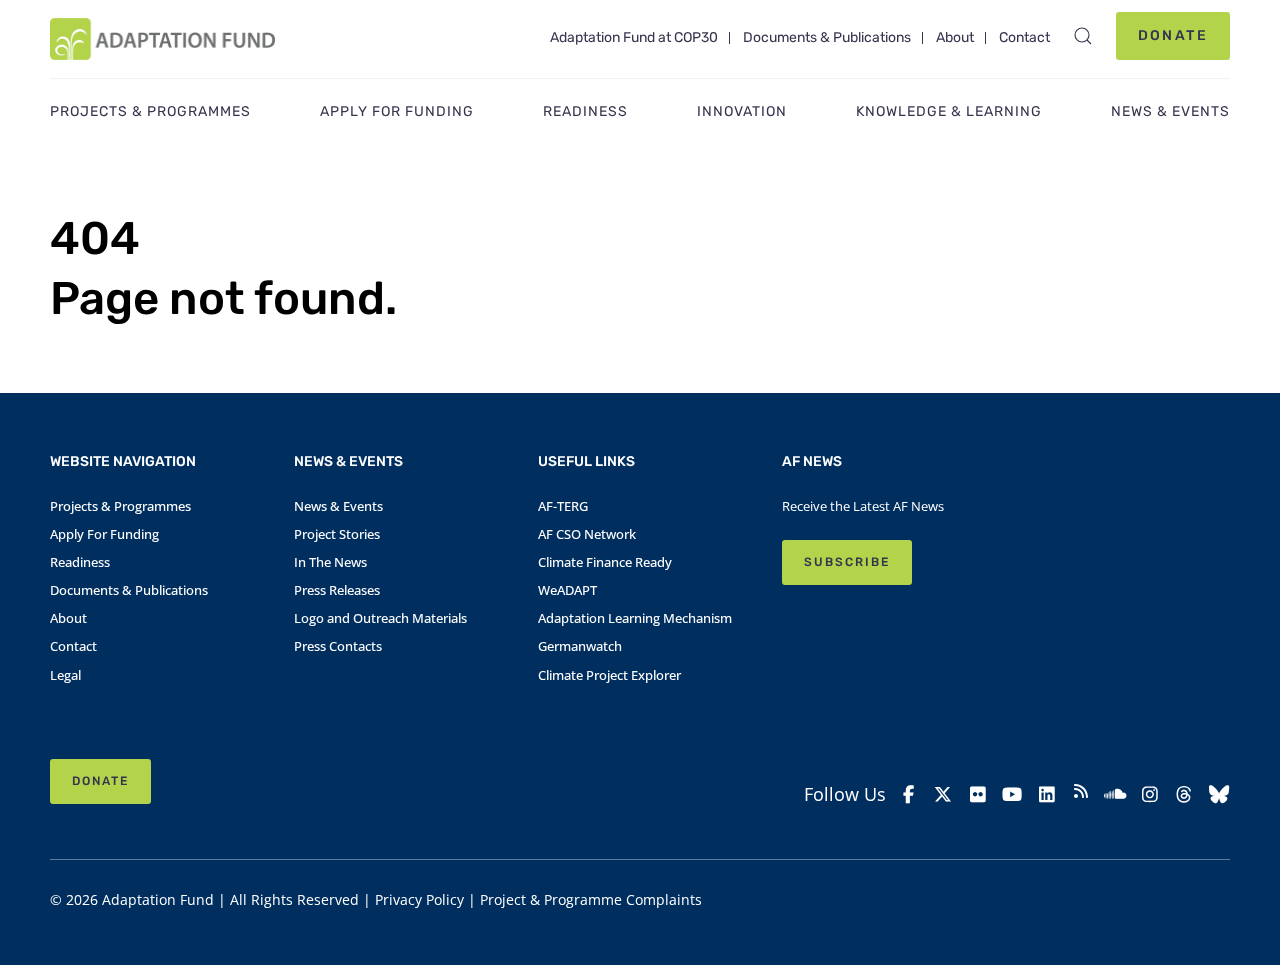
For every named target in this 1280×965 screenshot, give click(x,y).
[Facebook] (909, 794)
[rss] (1081, 794)
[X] (943, 794)
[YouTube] (1012, 794)
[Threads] (1184, 794)
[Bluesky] (1219, 794)
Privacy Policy (419, 899)
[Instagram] (1150, 794)
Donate (1173, 35)
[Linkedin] (1046, 794)
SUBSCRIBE (847, 562)
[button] (1083, 36)
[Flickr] (978, 794)
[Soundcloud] (1115, 794)
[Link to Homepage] (162, 39)
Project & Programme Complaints (591, 899)
